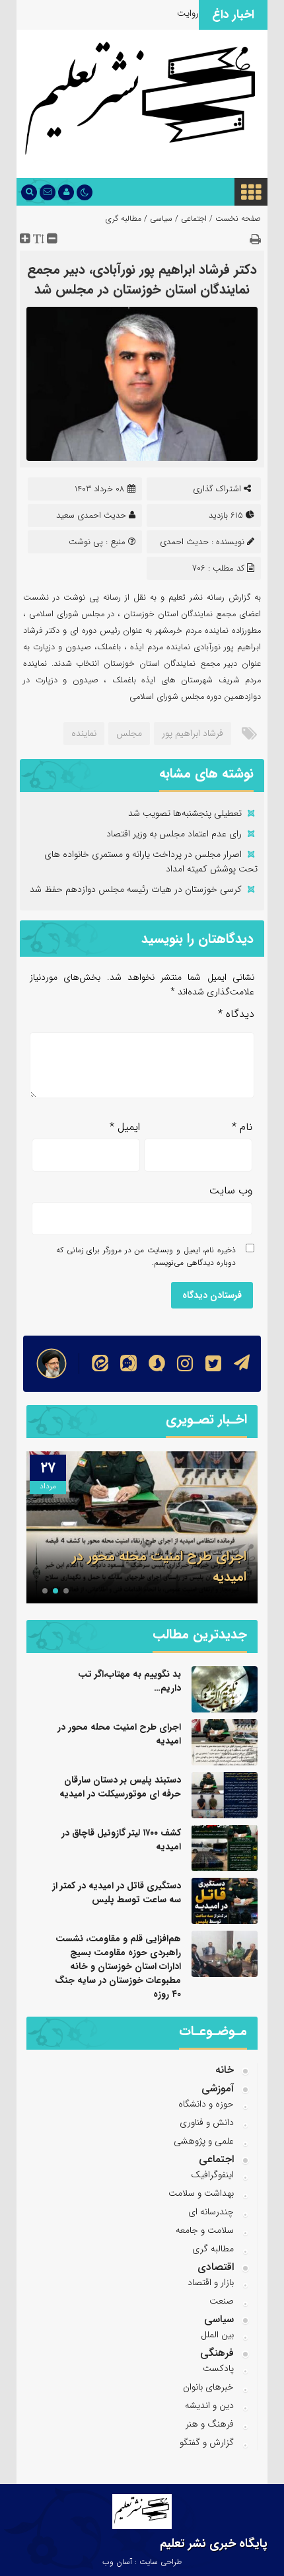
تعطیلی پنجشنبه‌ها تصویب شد (185, 813)
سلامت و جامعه (205, 2230)
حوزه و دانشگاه (206, 2104)
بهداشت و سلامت (201, 2193)
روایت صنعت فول (166, 13)
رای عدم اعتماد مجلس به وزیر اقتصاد (174, 834)
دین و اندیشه (209, 2405)
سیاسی (161, 219)
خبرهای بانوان (208, 2387)
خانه (225, 2070)
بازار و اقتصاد (211, 2282)
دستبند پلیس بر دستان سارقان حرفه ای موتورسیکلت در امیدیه (120, 1787)
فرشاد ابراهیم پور (193, 733)
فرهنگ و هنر (210, 2424)
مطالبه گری (124, 219)
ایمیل (125, 1127)
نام (242, 1127)
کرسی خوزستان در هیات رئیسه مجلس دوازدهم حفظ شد (136, 889)
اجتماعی (194, 219)
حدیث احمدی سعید (91, 515)
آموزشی (218, 2088)
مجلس (129, 733)
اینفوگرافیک (212, 2175)
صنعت (222, 2301)
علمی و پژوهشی (204, 2141)
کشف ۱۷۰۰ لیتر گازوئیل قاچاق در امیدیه (121, 1840)
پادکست (218, 2368)
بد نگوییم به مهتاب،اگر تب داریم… (129, 1681)
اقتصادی (216, 2267)
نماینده (84, 733)
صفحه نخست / (234, 219)
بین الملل (217, 2335)
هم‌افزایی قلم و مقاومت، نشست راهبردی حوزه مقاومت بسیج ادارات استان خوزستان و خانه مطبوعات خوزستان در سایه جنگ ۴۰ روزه (118, 1966)
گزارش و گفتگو (207, 2442)
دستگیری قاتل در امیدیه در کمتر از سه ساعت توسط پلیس (117, 1893)
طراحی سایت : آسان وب (142, 2562)
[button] (66, 1591)
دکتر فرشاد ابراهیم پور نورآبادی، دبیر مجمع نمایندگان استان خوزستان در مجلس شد (142, 279)
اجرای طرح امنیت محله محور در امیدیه (119, 1734)
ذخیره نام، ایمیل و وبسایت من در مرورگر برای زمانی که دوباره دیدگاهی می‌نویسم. (146, 1256)
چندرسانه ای (211, 2212)
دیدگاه (236, 1014)
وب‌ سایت (231, 1190)
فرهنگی (217, 2353)
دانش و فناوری (207, 2122)
